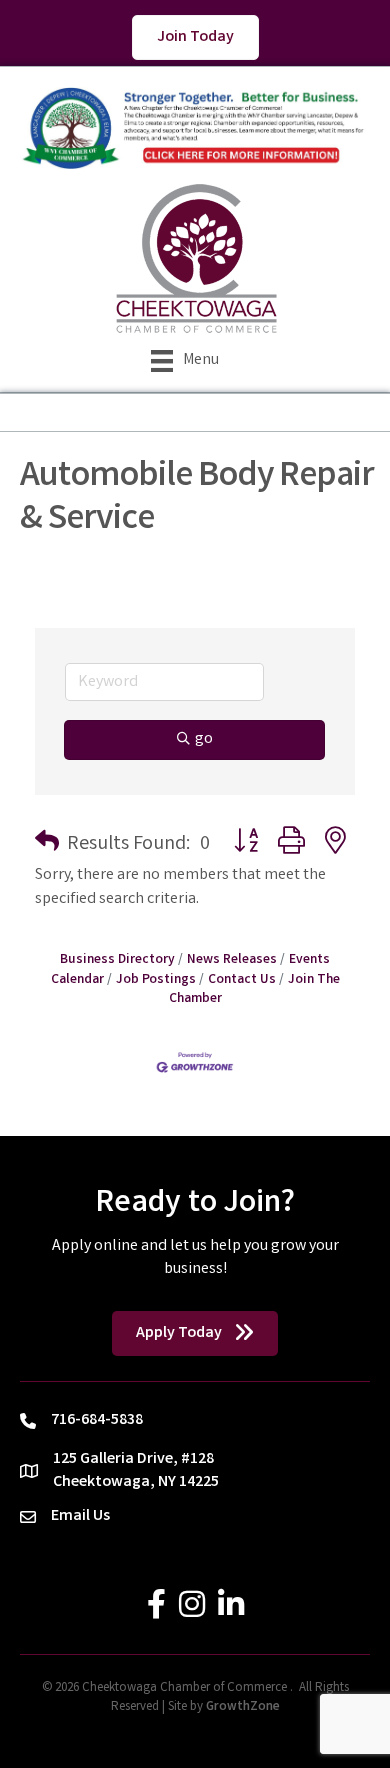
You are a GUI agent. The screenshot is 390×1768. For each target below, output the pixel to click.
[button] (47, 845)
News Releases (232, 960)
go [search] (204, 739)
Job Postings (156, 980)
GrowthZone (243, 1707)
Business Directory (117, 960)
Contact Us (242, 980)
